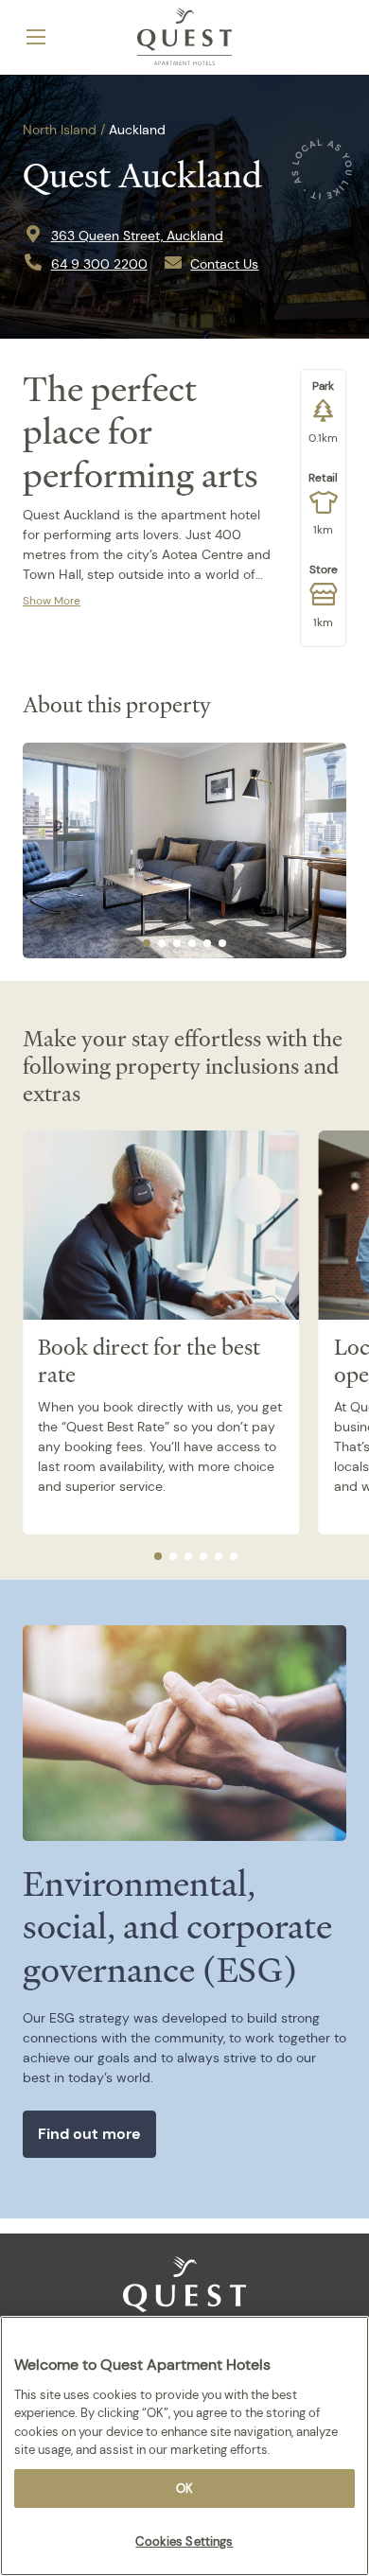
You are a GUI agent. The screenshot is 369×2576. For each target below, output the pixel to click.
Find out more (89, 2134)
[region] (184, 2446)
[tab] (147, 943)
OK (184, 2488)
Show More (52, 601)
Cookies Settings (184, 2541)
